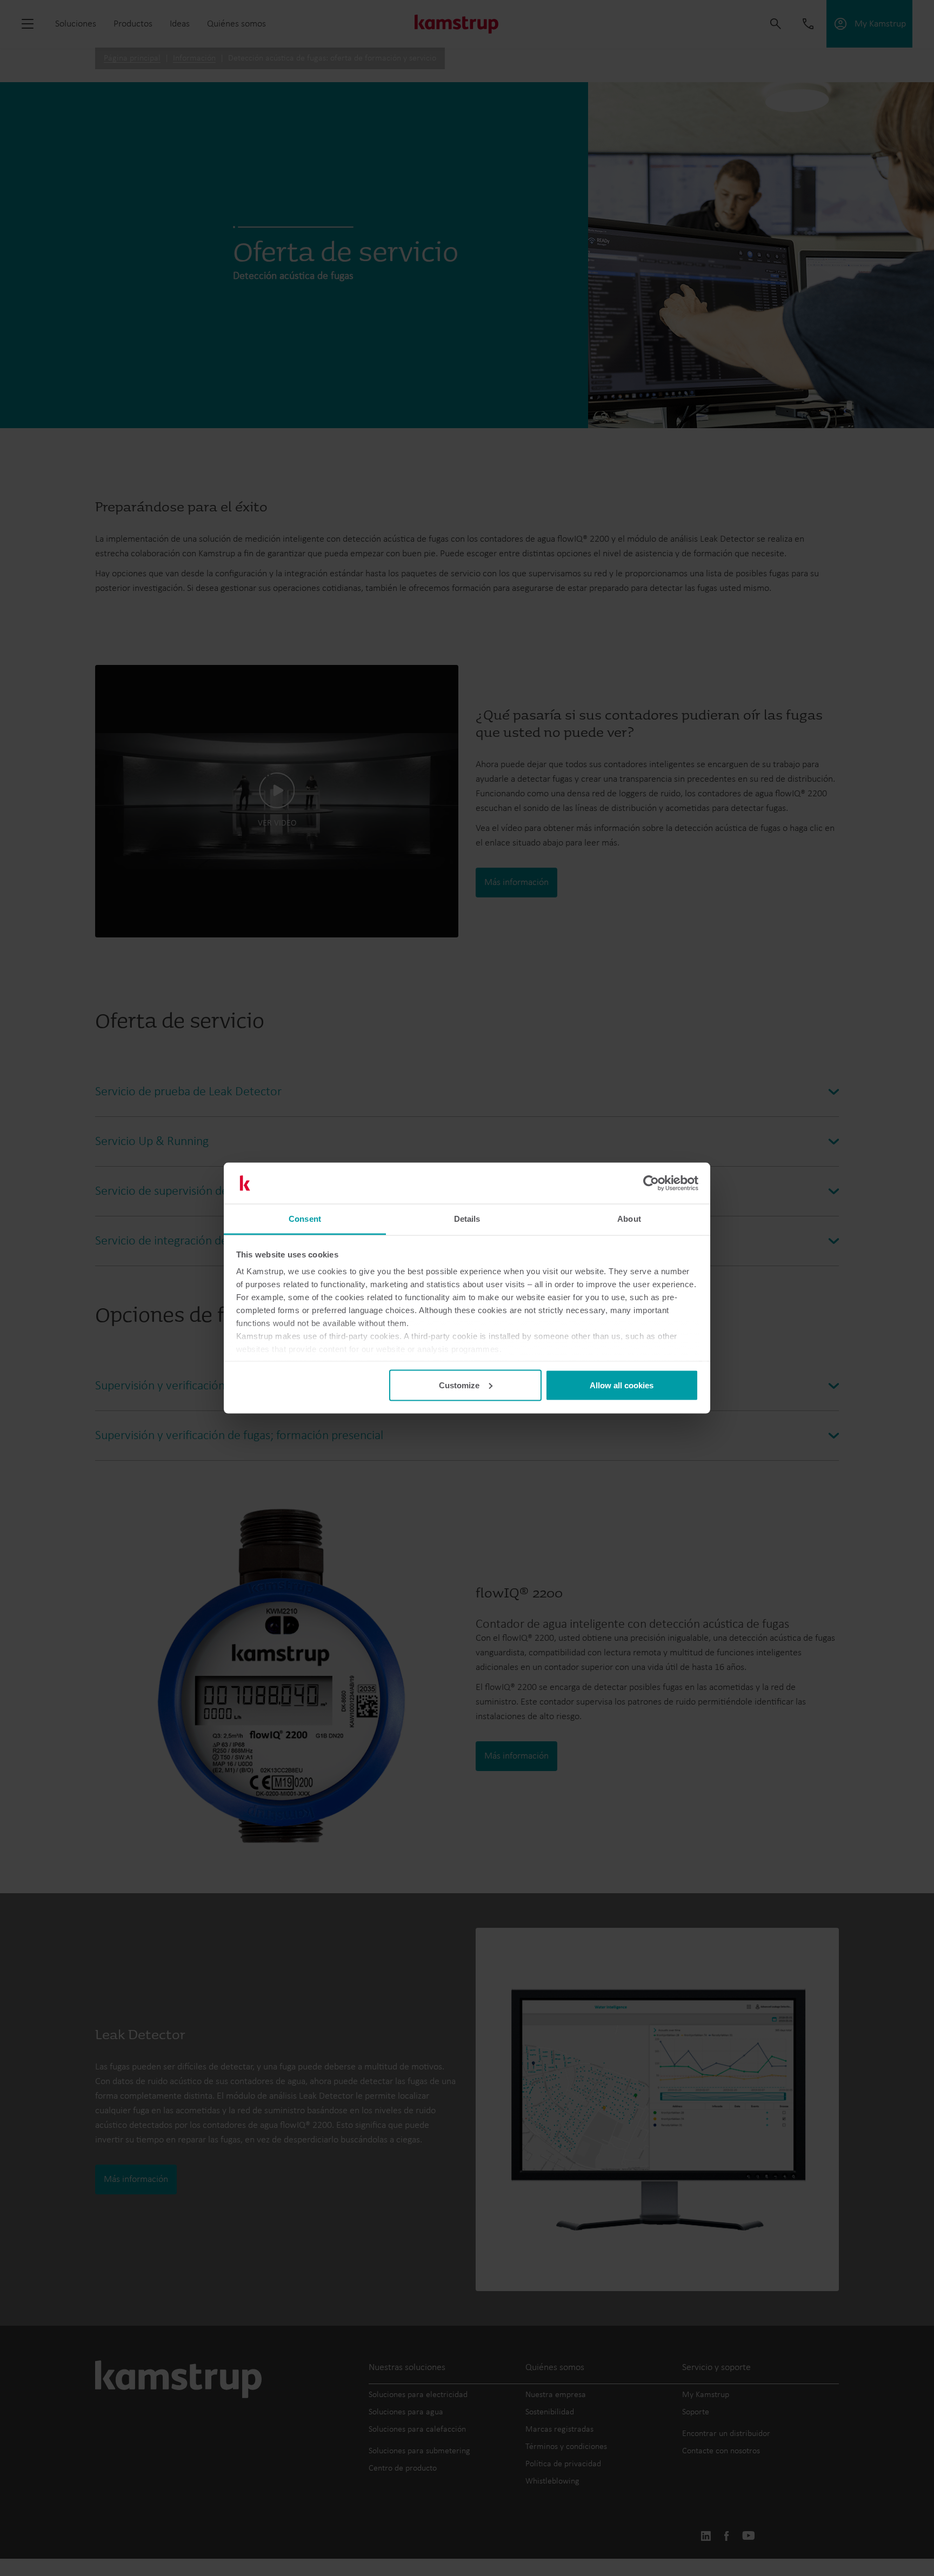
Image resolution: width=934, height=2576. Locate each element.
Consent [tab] (305, 1219)
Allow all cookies (622, 1385)
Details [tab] (467, 1219)
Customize (459, 1385)
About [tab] (629, 1219)
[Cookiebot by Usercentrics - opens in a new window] (651, 1183)
